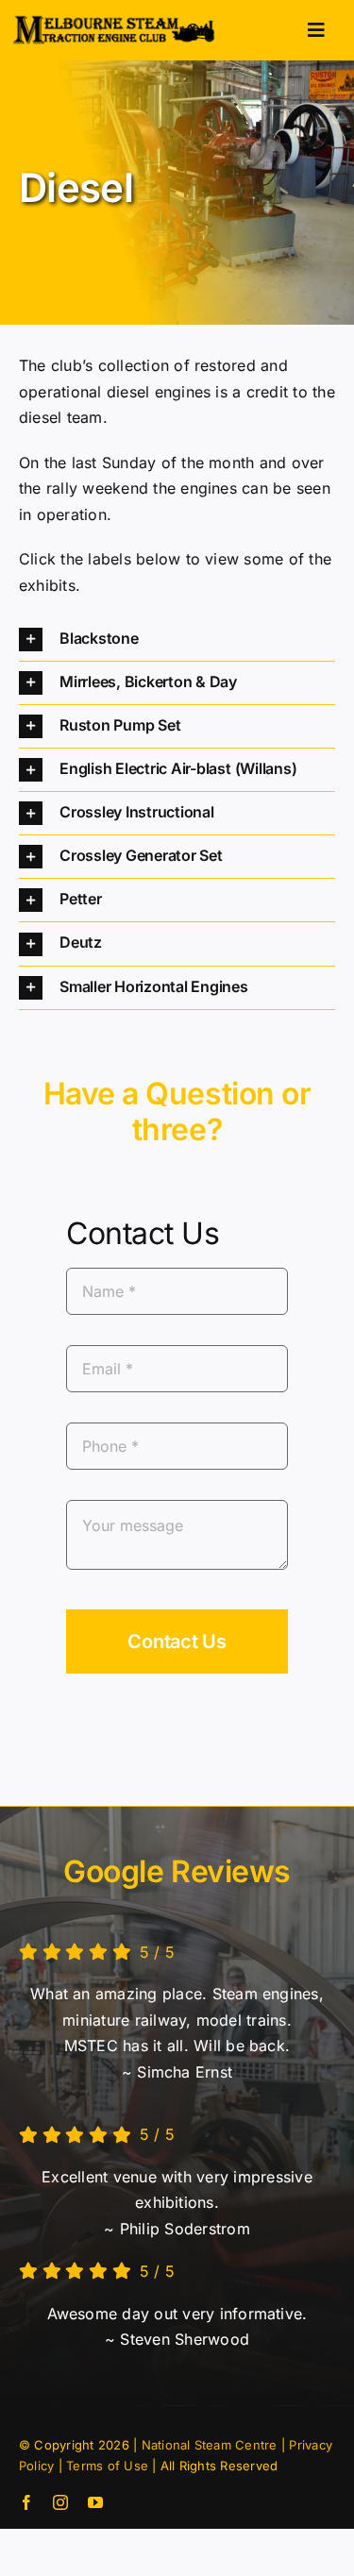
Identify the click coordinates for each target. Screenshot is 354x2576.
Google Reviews (177, 1871)
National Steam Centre (210, 2445)
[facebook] (26, 2502)
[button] (177, 640)
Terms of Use (107, 2466)
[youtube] (95, 2502)
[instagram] (60, 2502)
